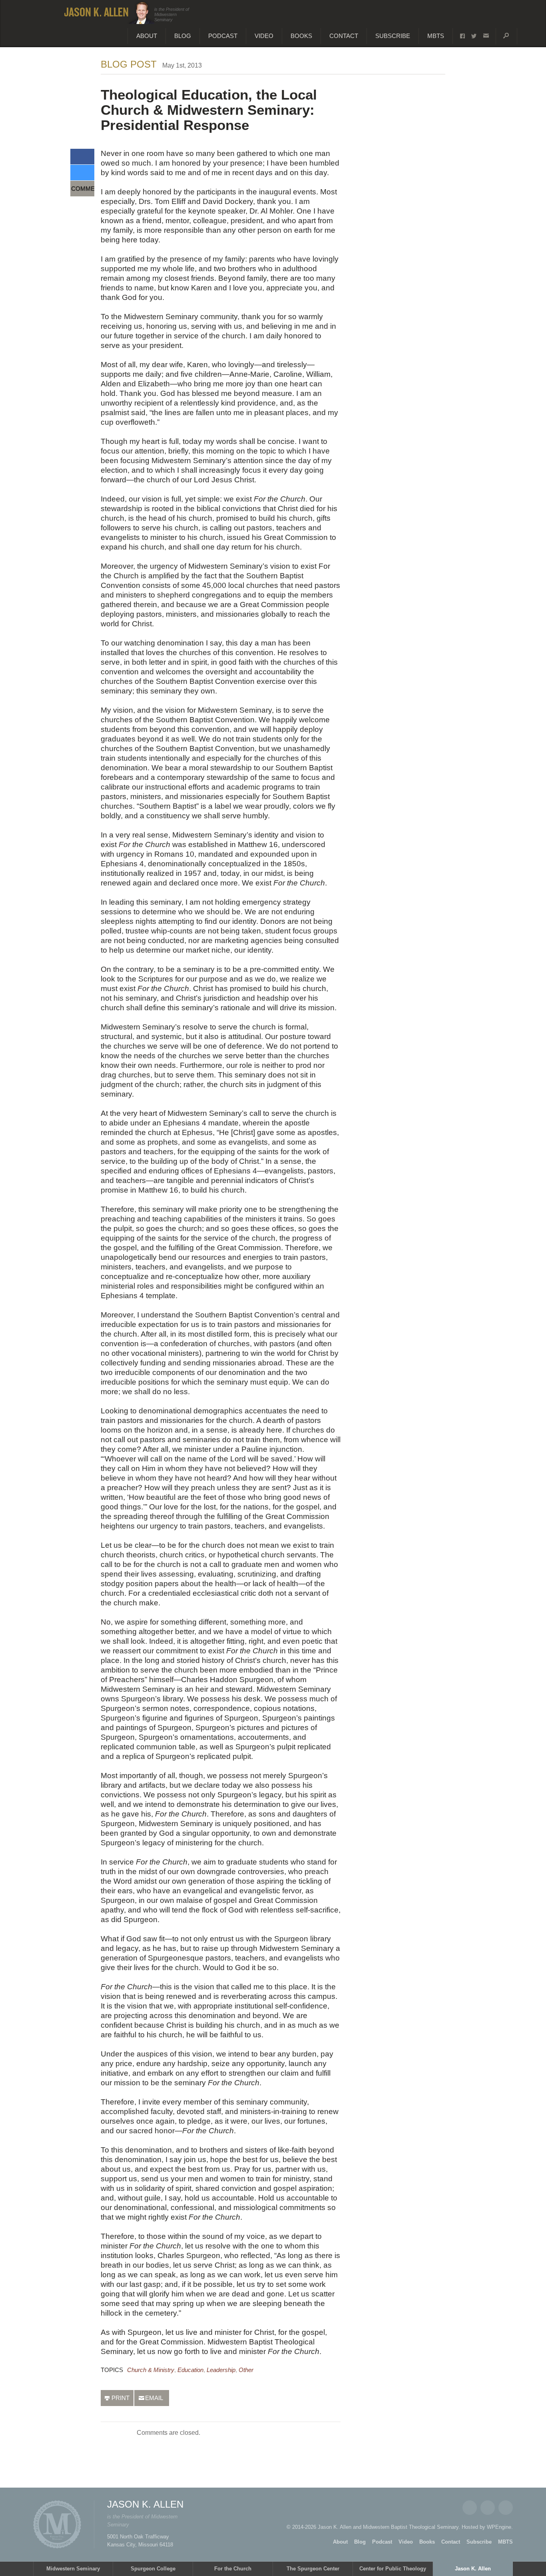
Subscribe (393, 36)
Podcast (223, 36)
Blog (183, 36)
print (121, 2398)
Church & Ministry (151, 2370)
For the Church (233, 2569)
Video (264, 36)
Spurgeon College (153, 2569)
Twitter (488, 2508)
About (147, 36)
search (506, 36)
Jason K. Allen (473, 2569)
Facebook (470, 2508)
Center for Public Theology (393, 2569)
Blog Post (129, 64)
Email (506, 2508)
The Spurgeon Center (313, 2569)
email (486, 36)
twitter (474, 36)
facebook (462, 36)
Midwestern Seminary (73, 2569)
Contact (344, 36)
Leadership (221, 2370)
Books (301, 36)
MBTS (436, 36)
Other (246, 2370)
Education (190, 2370)
